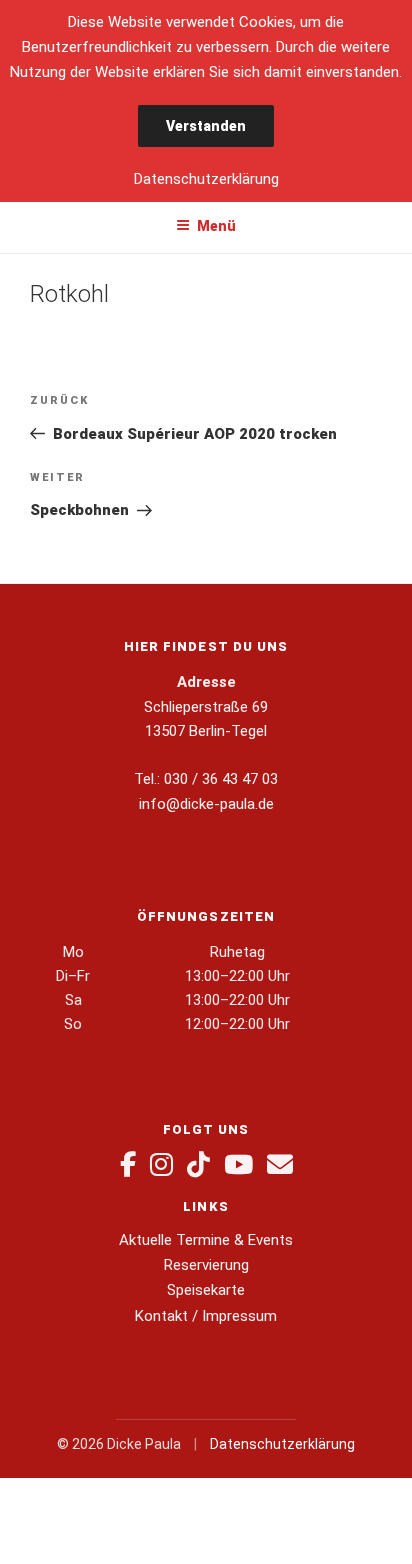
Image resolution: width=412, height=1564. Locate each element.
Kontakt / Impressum (206, 1316)
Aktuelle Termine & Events (206, 1240)
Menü (216, 226)
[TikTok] (198, 1165)
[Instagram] (161, 1165)
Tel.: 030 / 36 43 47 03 (206, 779)
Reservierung (206, 1265)
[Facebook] (128, 1165)
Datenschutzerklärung (282, 1444)
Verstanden (206, 126)
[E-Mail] (280, 1165)
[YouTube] (238, 1165)
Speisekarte (206, 1290)
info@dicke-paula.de (206, 804)
